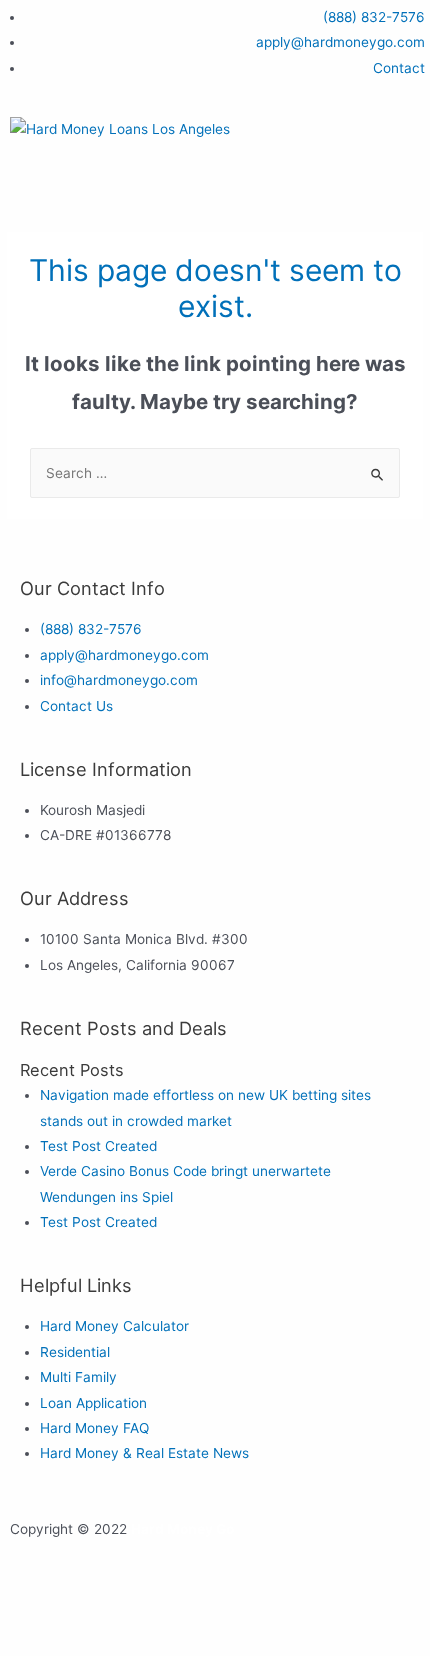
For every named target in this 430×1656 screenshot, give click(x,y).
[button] (215, 182)
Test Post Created (98, 1146)
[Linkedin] (197, 1612)
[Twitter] (89, 1612)
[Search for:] (215, 473)
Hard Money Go (182, 1529)
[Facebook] (35, 1612)
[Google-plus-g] (143, 1612)
